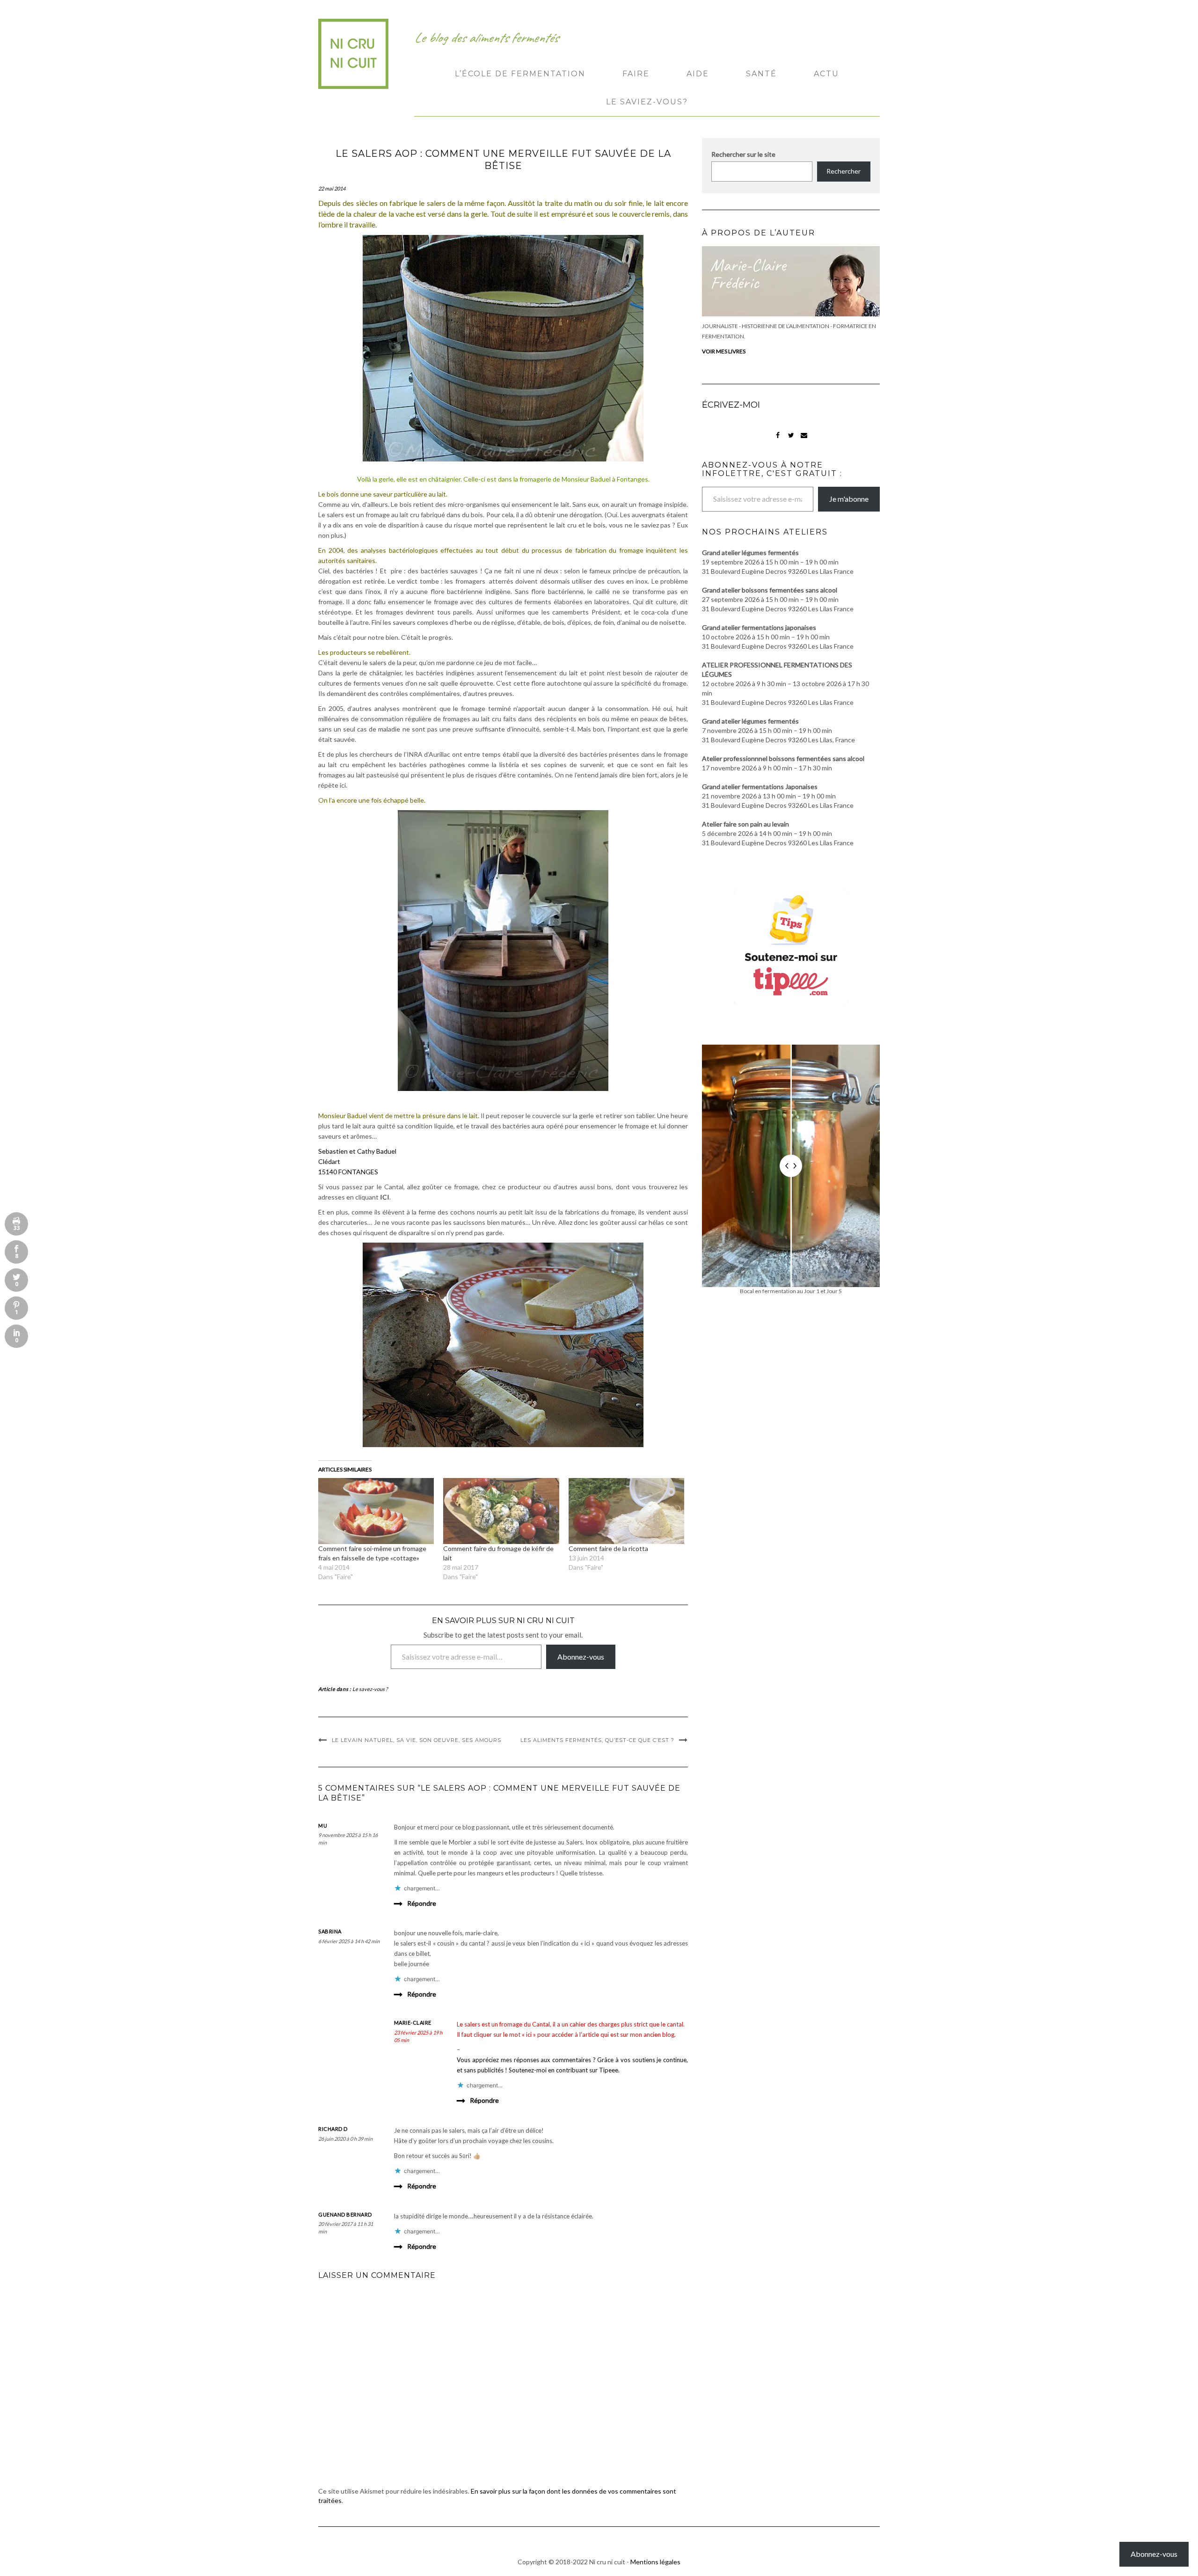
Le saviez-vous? (647, 102)
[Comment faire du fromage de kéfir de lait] (501, 1511)
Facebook (778, 440)
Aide (698, 74)
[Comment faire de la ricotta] (626, 1511)
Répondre (422, 1903)
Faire (636, 74)
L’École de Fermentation (520, 74)
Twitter (791, 440)
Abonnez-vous (581, 1657)
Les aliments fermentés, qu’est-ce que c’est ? (597, 1740)
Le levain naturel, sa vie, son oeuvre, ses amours (416, 1740)
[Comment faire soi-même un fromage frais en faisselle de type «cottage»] (376, 1511)
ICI (384, 1197)
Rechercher (844, 171)
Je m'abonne (849, 499)
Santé (761, 74)
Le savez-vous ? (370, 1689)
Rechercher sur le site (743, 154)
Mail (804, 440)
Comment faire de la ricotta (608, 1548)
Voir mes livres (724, 351)
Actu (826, 74)
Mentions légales (655, 2562)
